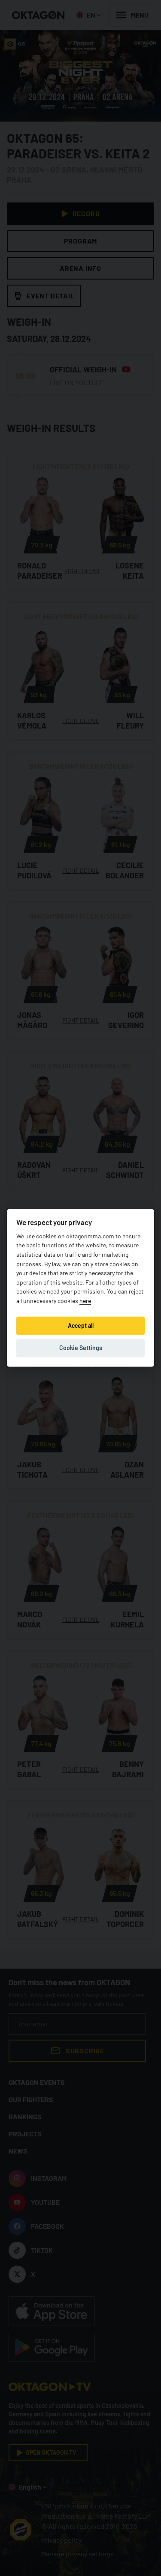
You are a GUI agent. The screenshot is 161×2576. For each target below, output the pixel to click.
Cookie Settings (81, 1348)
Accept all (81, 1325)
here (85, 1301)
